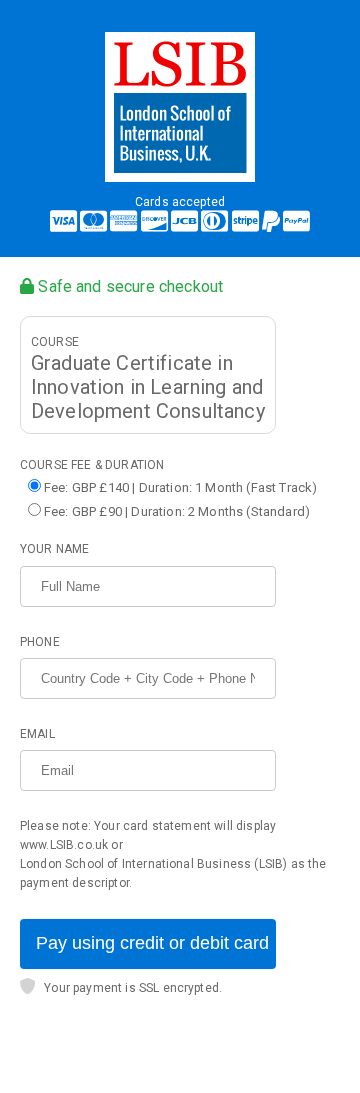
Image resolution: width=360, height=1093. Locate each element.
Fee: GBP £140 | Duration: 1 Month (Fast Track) (180, 487)
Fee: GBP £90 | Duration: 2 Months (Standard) (177, 511)
